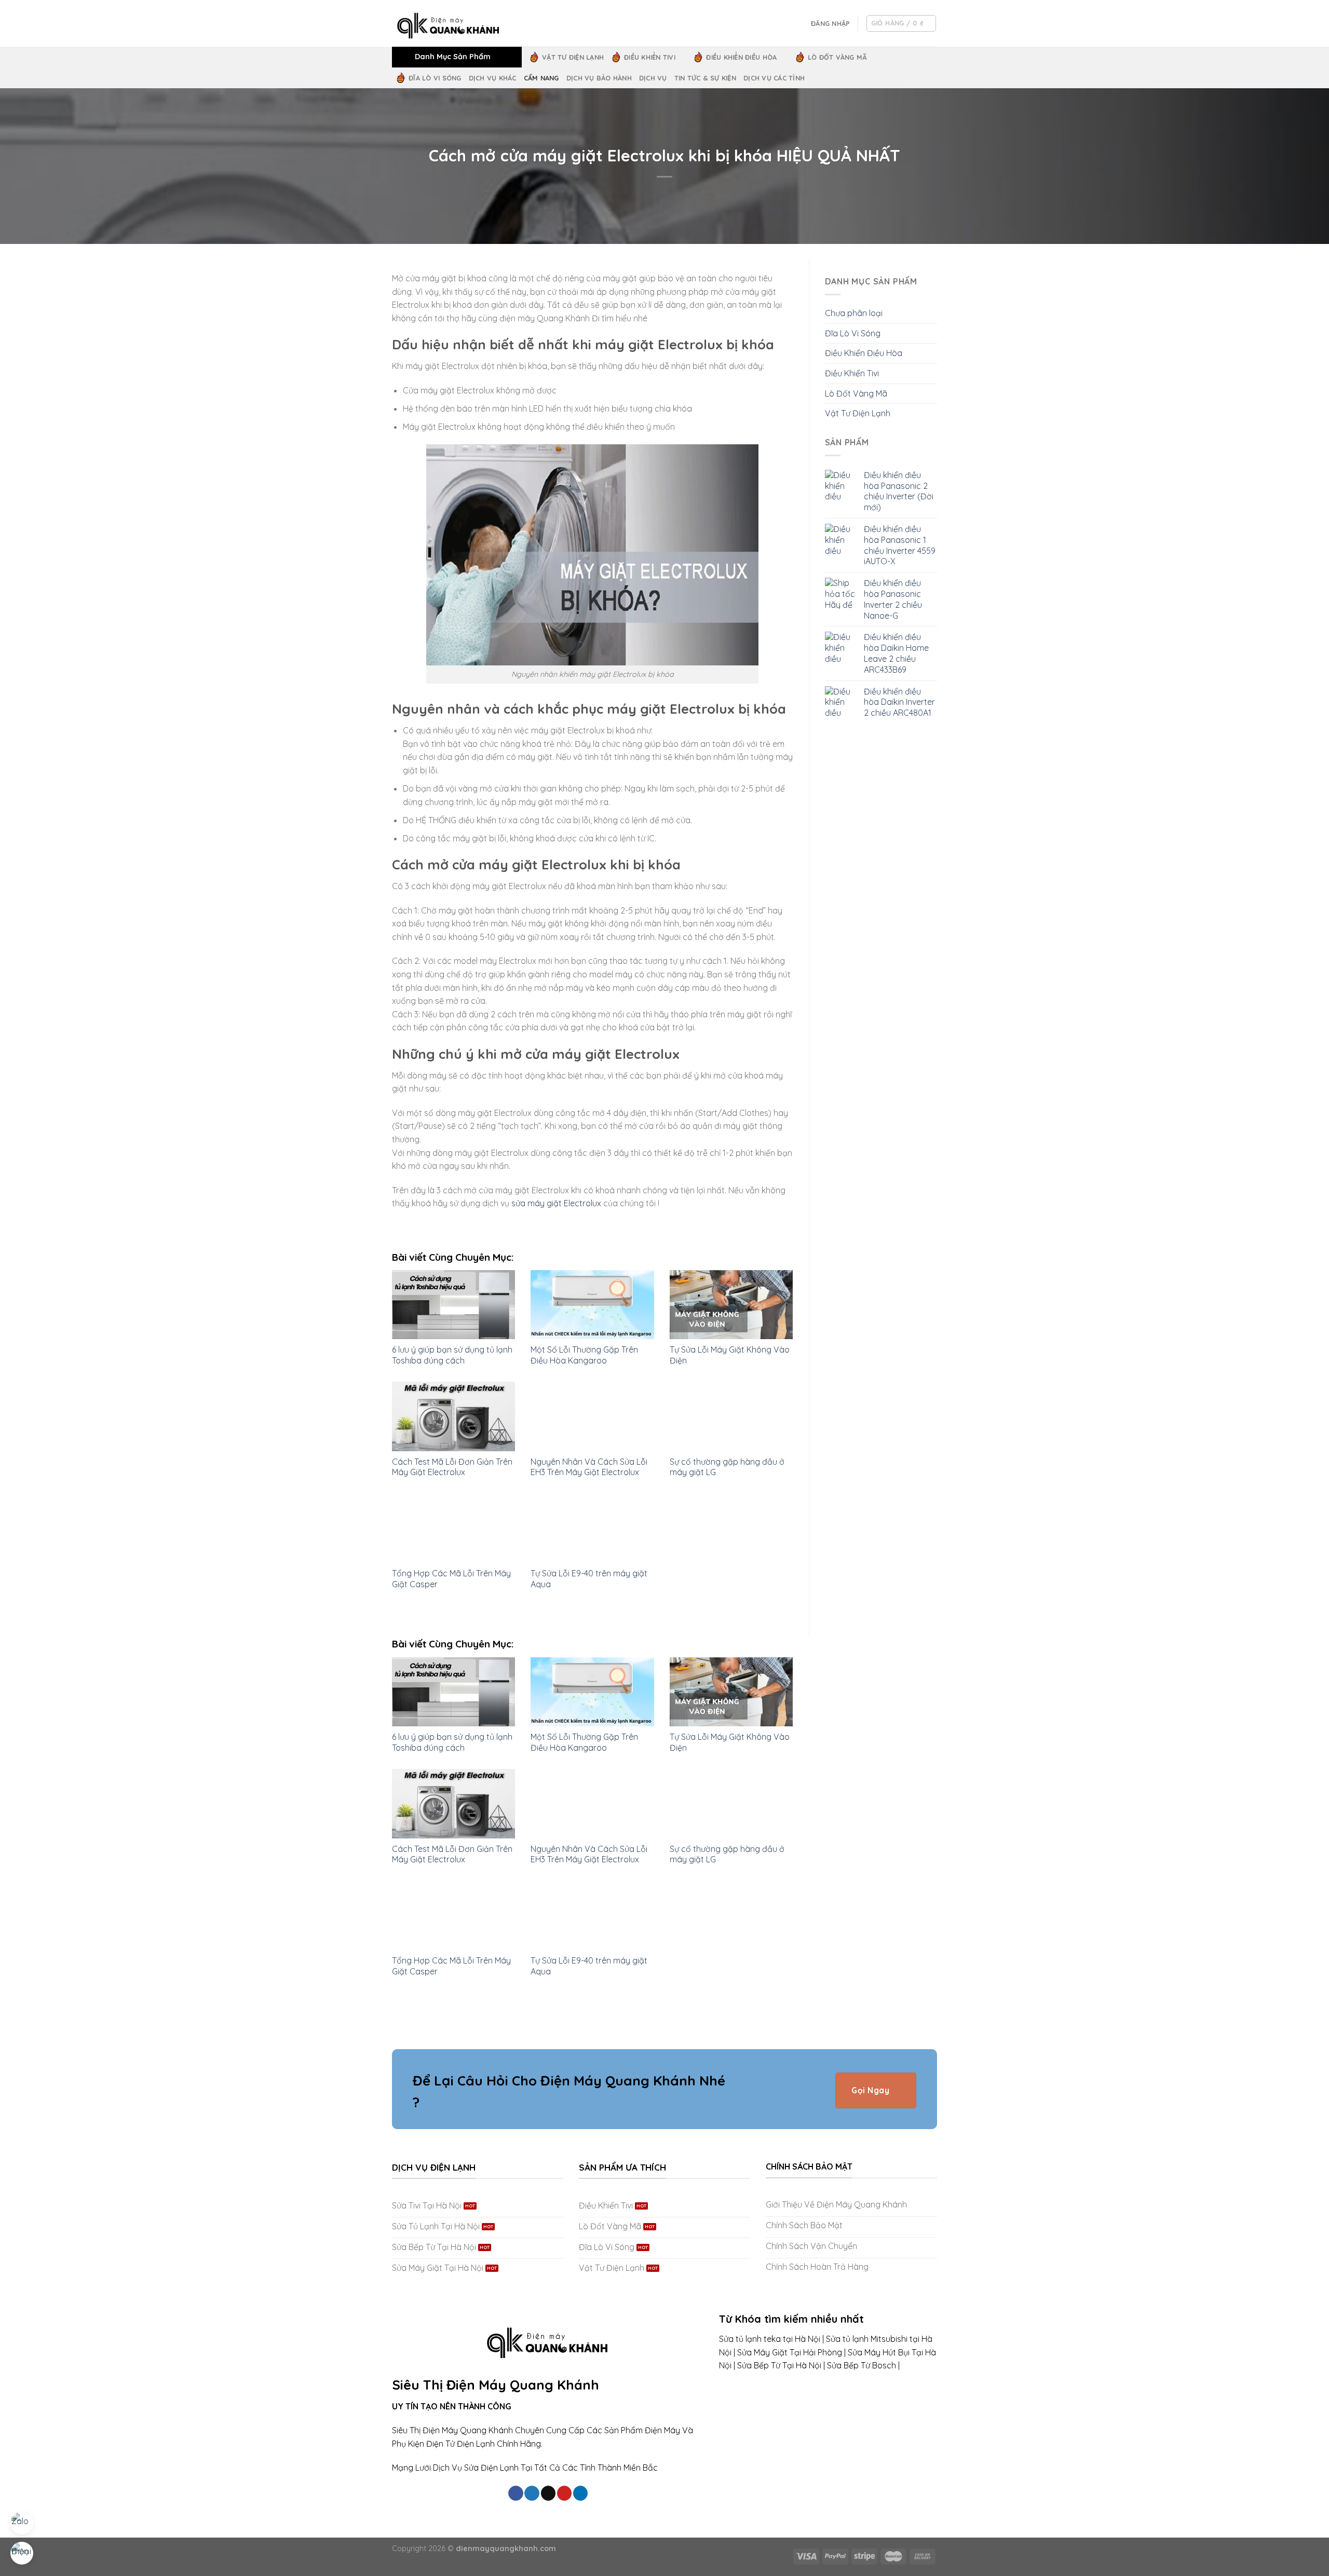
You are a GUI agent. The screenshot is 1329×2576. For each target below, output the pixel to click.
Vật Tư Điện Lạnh (573, 57)
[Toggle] (933, 353)
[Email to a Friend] (548, 2493)
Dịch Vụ (653, 78)
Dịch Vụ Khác (493, 78)
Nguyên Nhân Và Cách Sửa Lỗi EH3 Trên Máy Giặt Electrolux (589, 1467)
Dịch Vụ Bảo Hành (599, 78)
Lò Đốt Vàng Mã (838, 57)
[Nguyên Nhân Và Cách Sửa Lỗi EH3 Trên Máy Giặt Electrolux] (592, 1416)
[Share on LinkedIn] (580, 2493)
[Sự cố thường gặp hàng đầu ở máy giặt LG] (731, 1416)
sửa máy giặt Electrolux (556, 1203)
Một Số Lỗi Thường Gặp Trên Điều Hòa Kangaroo (584, 1355)
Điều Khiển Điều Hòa (741, 57)
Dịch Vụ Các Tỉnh (774, 78)
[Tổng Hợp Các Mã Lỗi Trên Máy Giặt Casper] (453, 1528)
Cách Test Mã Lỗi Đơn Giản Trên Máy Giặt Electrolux (452, 1467)
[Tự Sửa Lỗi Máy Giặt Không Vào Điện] (731, 1305)
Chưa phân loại (854, 313)
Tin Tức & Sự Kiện (705, 78)
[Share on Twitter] (532, 2493)
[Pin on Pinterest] (564, 2493)
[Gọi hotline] (22, 2553)
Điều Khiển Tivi (650, 57)
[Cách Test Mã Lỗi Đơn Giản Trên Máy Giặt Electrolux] (453, 1416)
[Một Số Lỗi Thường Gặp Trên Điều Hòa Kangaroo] (592, 1305)
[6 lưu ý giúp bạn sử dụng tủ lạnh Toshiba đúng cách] (453, 1305)
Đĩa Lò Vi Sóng (435, 78)
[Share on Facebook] (516, 2493)
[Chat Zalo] (22, 2523)
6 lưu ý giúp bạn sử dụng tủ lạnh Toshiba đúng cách (452, 1355)
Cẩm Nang (541, 78)
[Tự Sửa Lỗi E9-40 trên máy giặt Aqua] (592, 1528)
